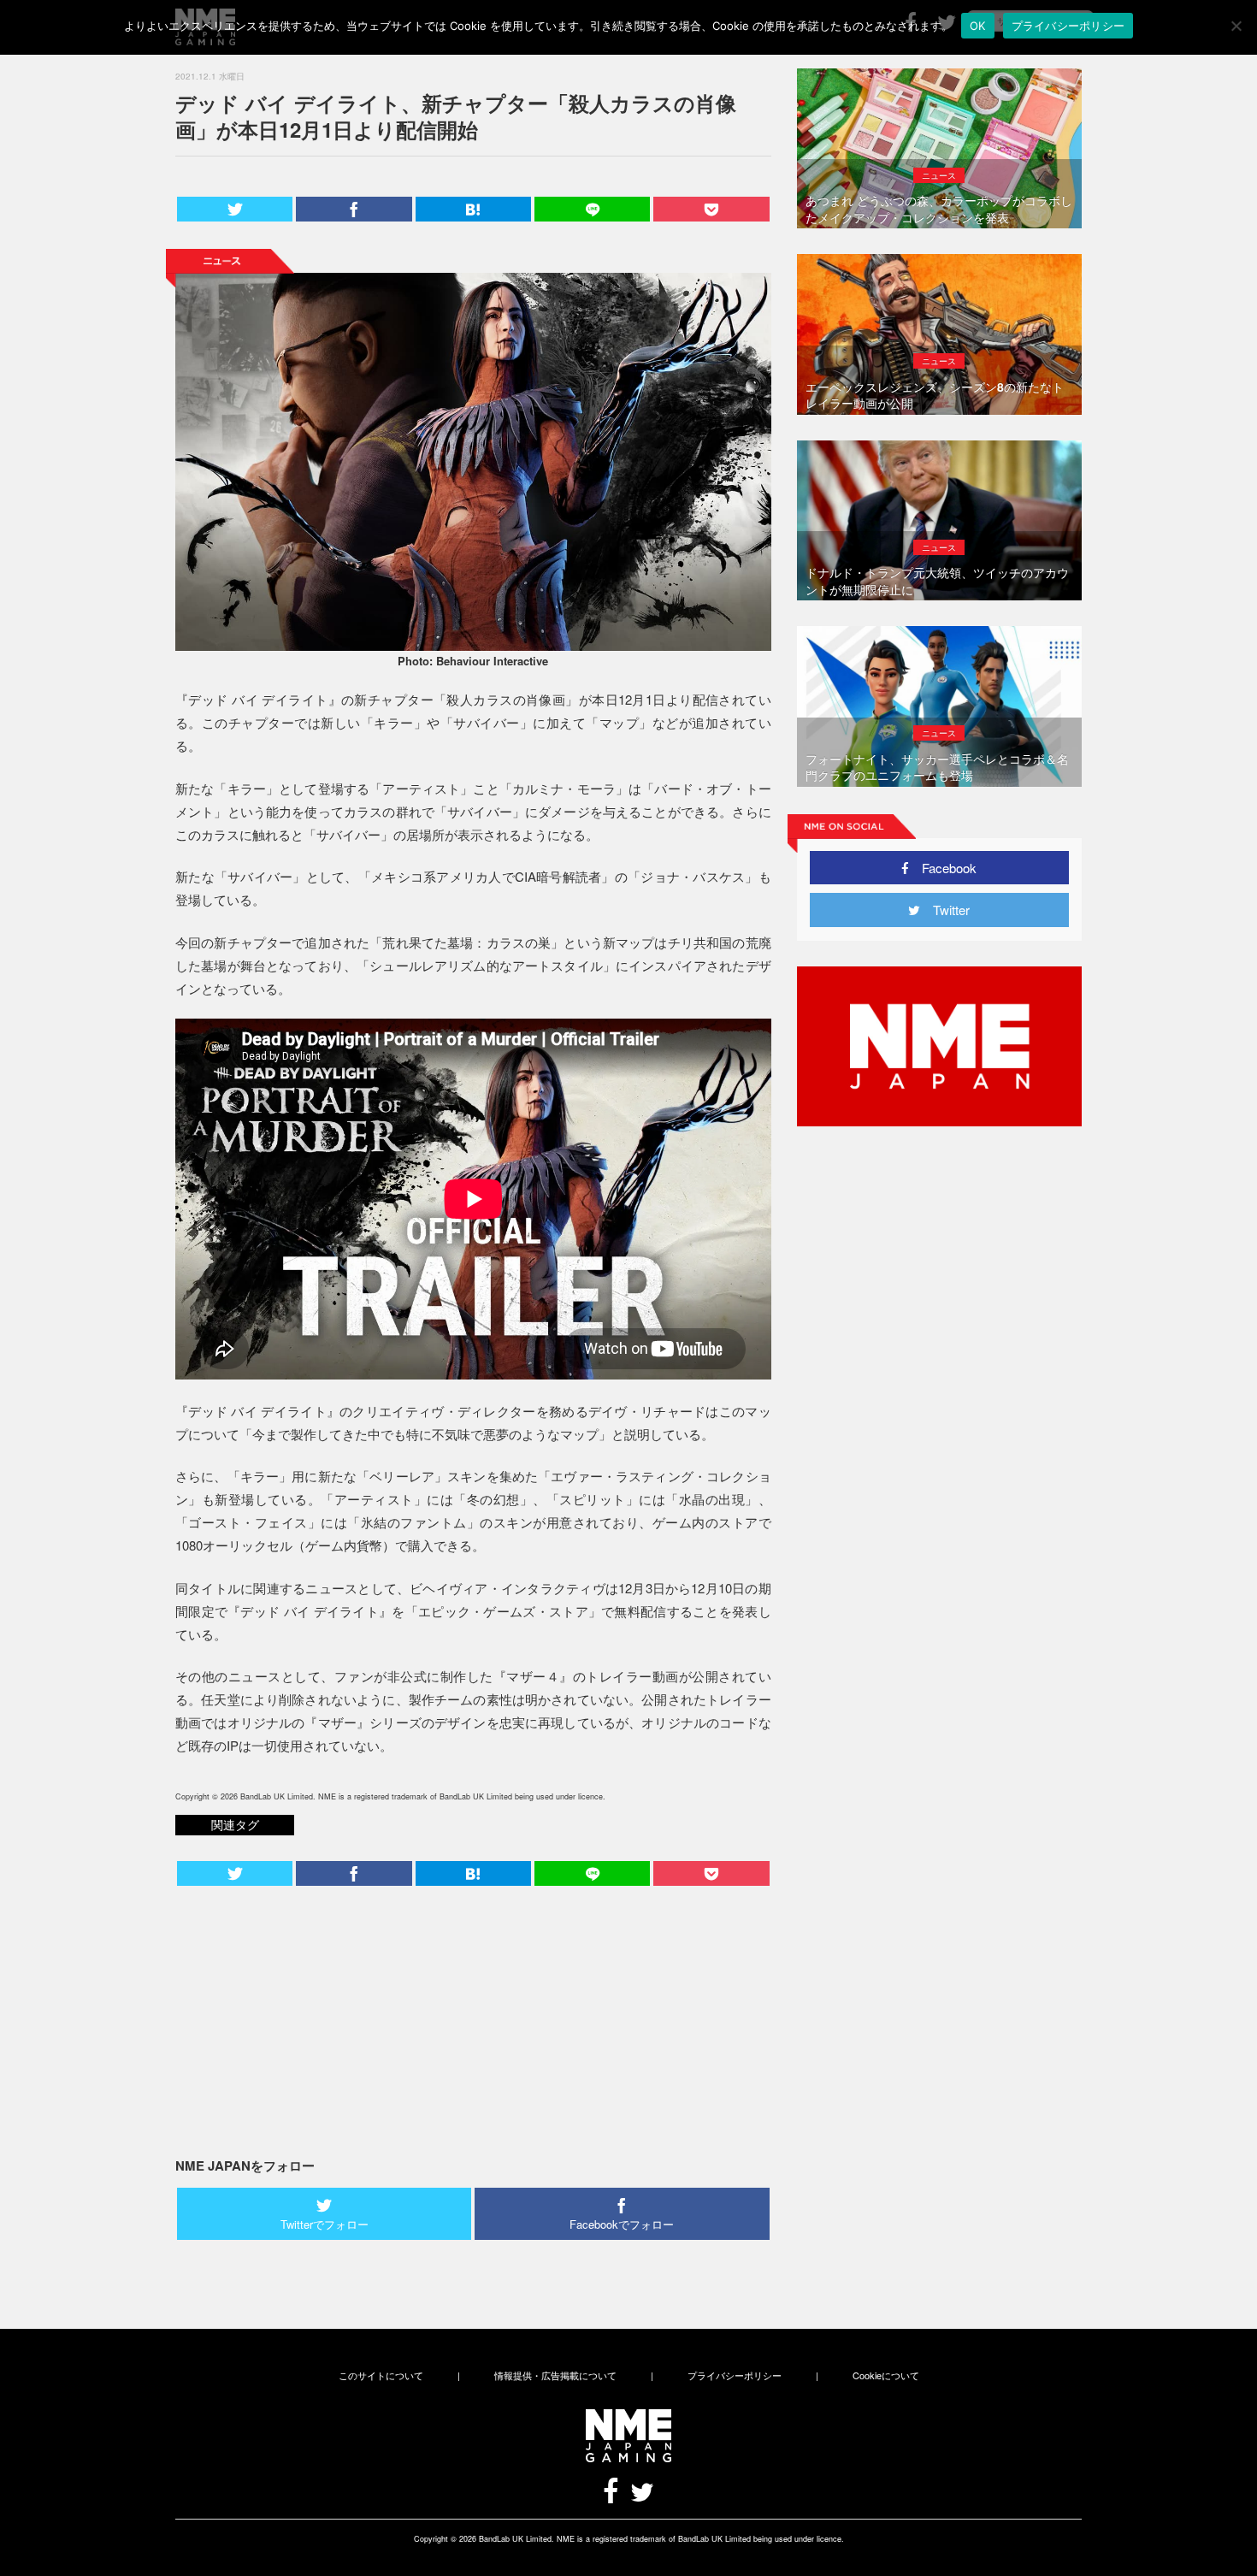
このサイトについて (381, 2375)
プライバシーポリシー (735, 2375)
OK (978, 26)
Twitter (945, 910)
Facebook (943, 868)
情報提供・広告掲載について (555, 2375)
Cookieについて (886, 2375)
